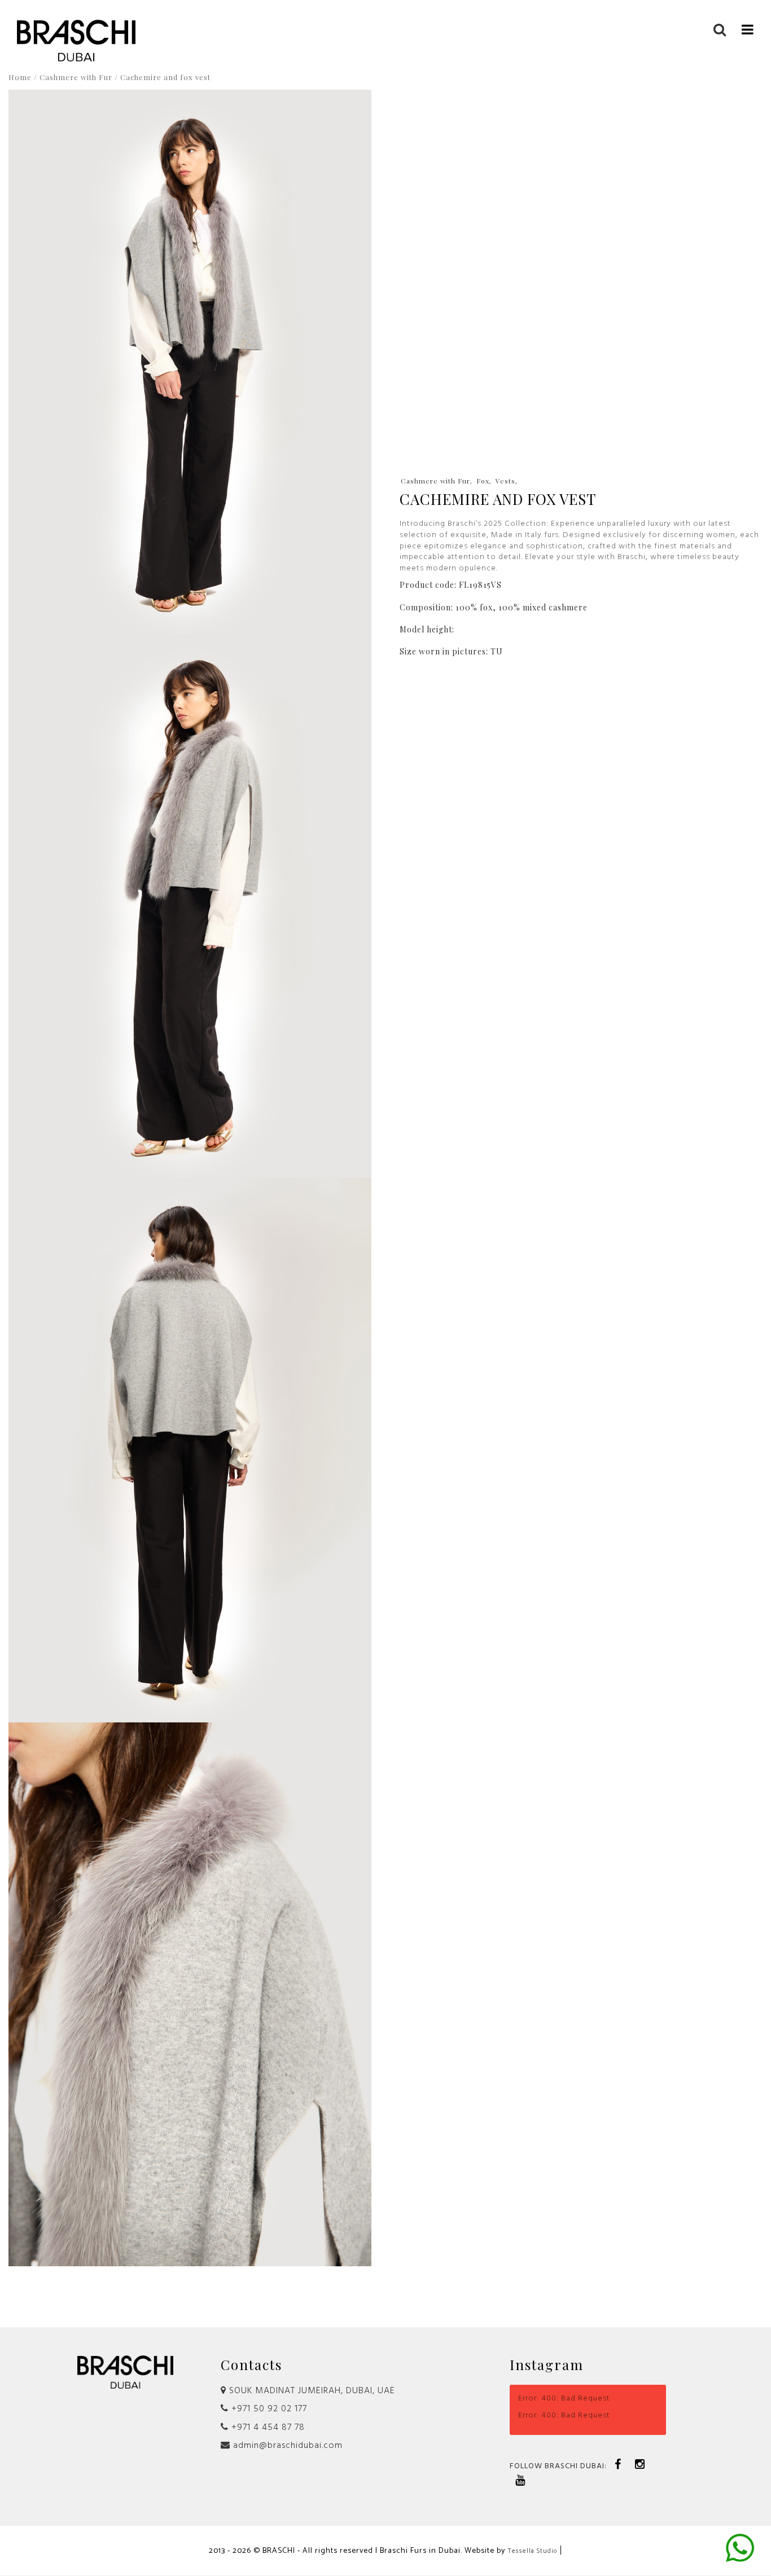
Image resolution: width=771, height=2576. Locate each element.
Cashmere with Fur (76, 77)
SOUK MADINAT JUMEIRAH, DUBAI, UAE (311, 2391)
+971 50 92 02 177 (268, 2409)
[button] (748, 29)
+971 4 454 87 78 (267, 2428)
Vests (505, 481)
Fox (483, 481)
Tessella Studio (532, 2551)
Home (20, 77)
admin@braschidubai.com (286, 2446)
